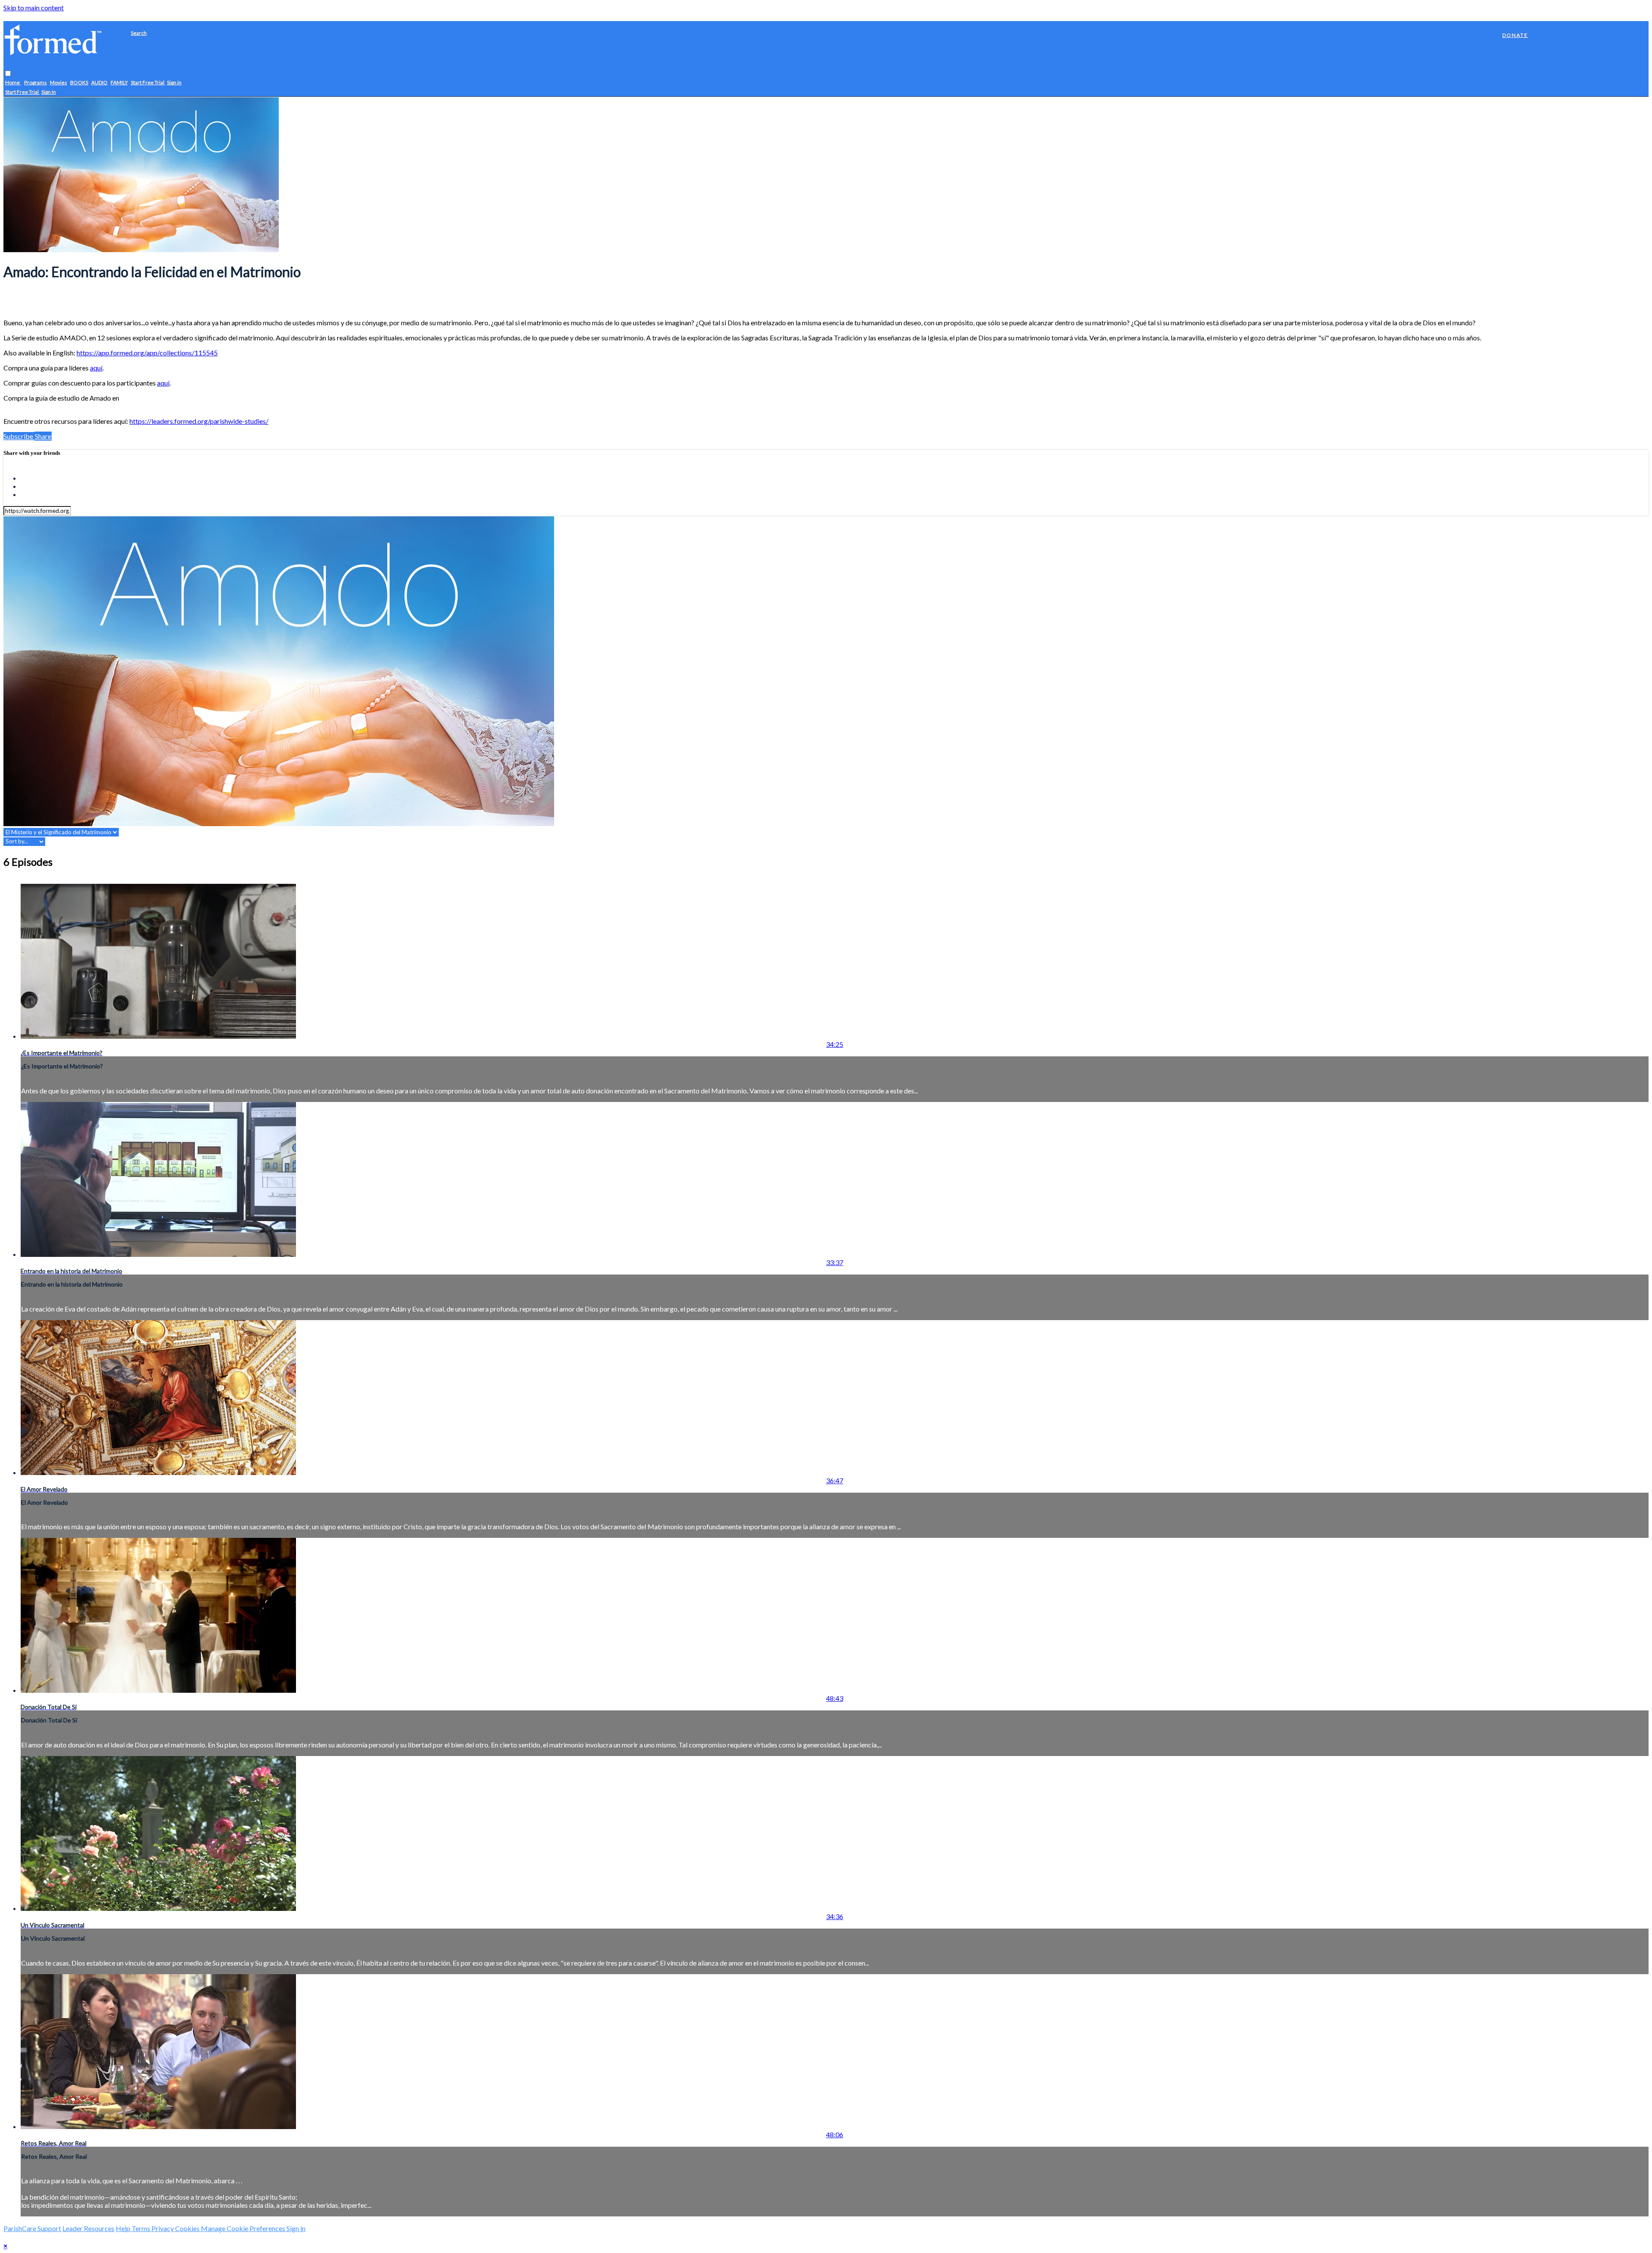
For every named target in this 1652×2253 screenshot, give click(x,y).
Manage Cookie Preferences (244, 2228)
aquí (96, 368)
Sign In (49, 92)
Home (13, 83)
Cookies (188, 2228)
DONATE (1515, 35)
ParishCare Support (32, 2228)
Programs (35, 83)
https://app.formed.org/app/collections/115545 (147, 353)
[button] (8, 74)
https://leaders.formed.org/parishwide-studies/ (199, 421)
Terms (142, 2228)
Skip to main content (34, 8)
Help (124, 2228)
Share (43, 436)
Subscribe (19, 436)
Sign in (174, 83)
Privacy (163, 2228)
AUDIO (99, 83)
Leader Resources (88, 2228)
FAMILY (119, 83)
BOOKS (79, 83)
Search (139, 33)
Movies (59, 83)
